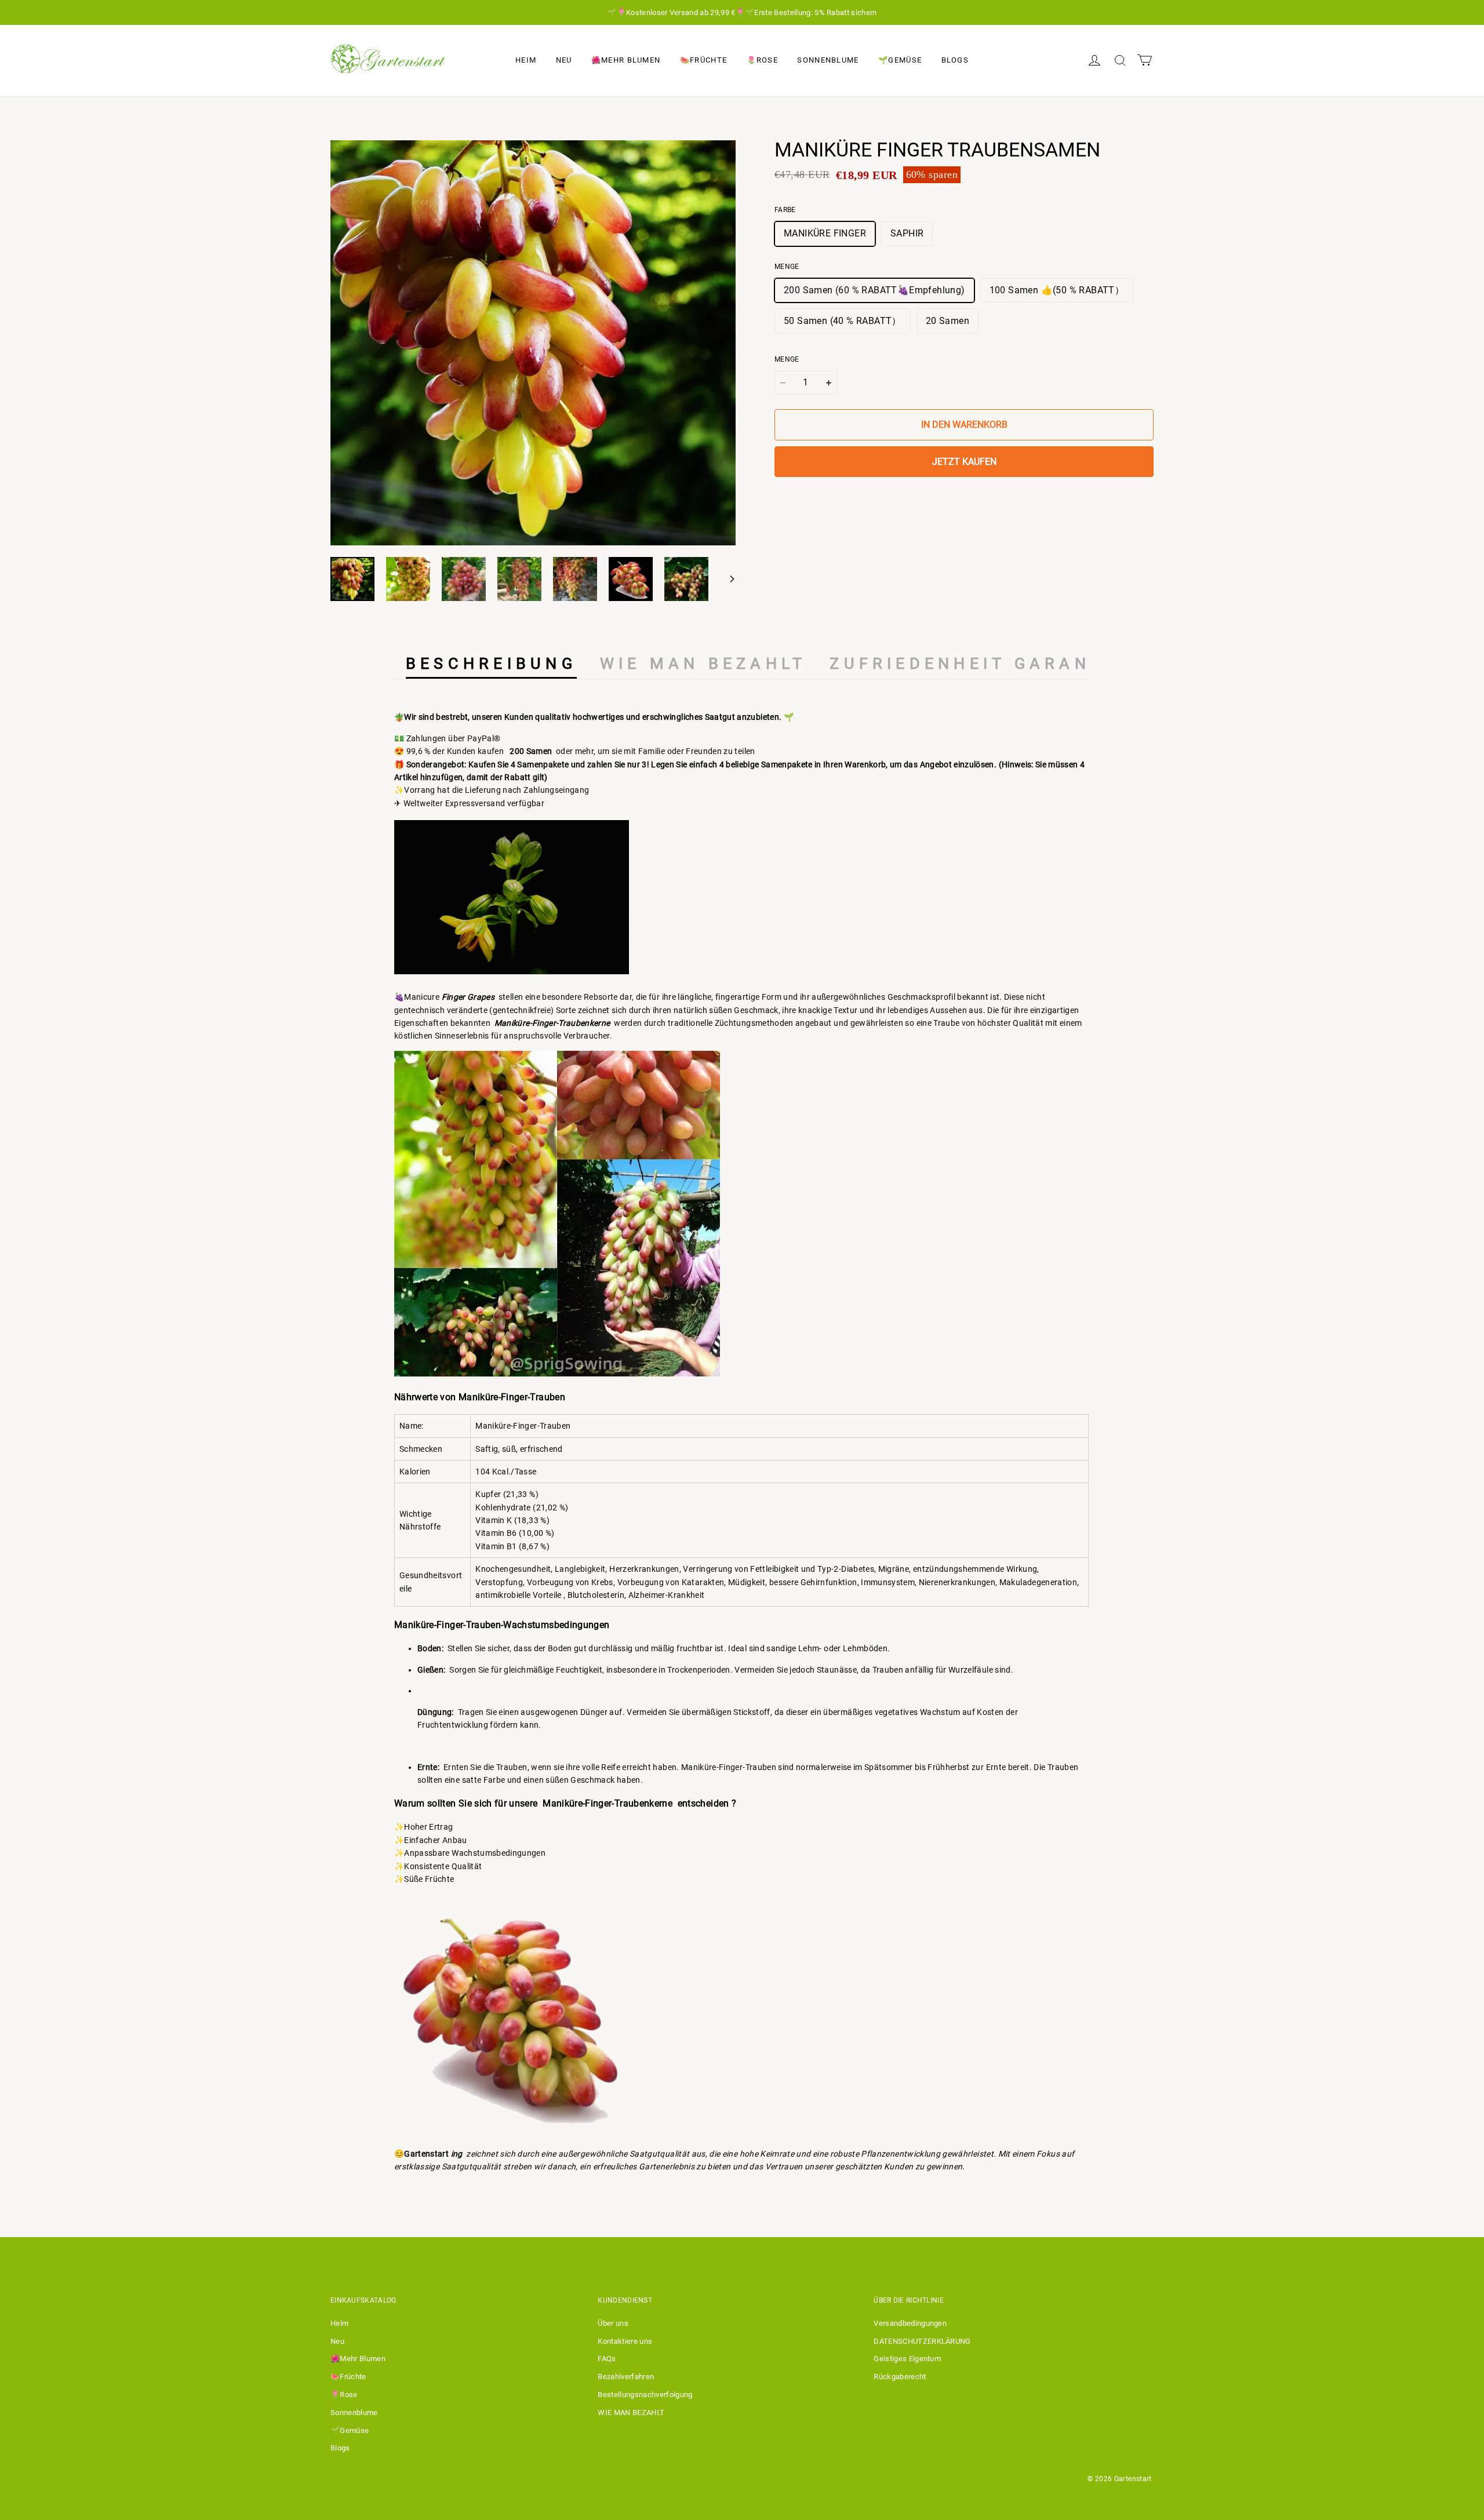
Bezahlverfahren (626, 2377)
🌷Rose (763, 60)
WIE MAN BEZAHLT (631, 2412)
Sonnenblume (828, 60)
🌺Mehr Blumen (626, 60)
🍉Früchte (703, 60)
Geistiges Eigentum (907, 2359)
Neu (564, 60)
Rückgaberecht (900, 2377)
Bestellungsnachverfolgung (645, 2395)
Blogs (955, 60)
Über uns (613, 2323)
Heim (526, 60)
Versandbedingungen (910, 2323)
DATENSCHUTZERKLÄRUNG (922, 2341)
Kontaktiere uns (625, 2341)
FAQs (607, 2359)
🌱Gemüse (900, 60)
